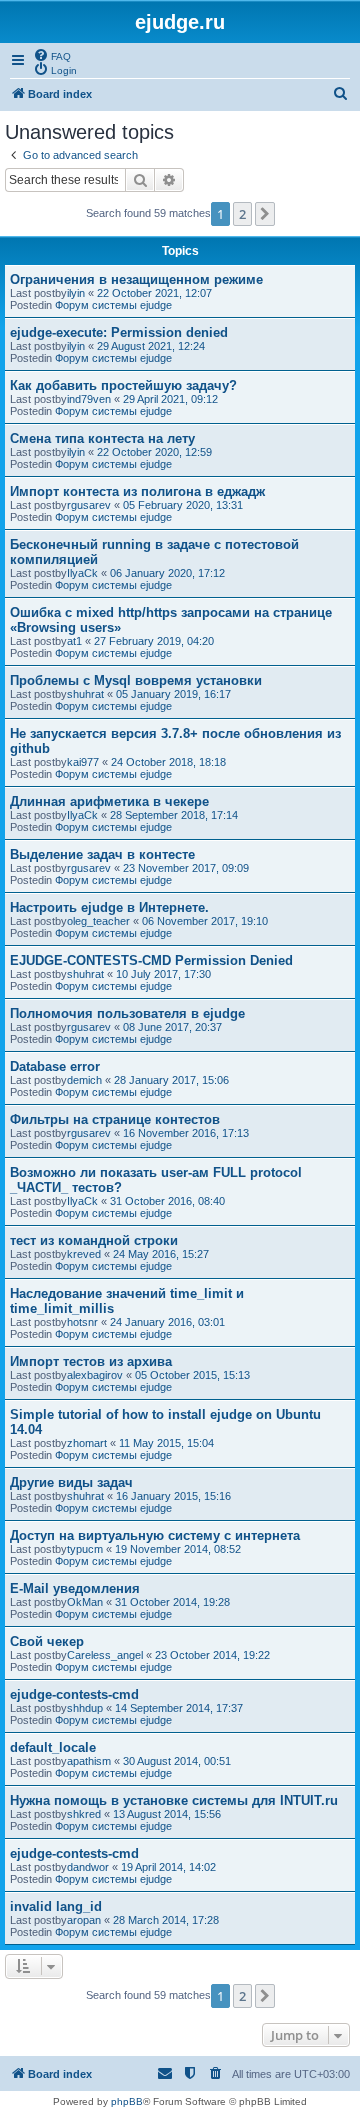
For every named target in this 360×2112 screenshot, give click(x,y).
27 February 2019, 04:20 (154, 641)
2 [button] (242, 214)
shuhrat (85, 694)
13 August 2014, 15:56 (167, 1814)
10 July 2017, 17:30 (163, 974)
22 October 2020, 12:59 (154, 452)
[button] (265, 214)
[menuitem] (52, 55)
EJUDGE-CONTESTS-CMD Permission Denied (151, 960)
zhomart (87, 1443)
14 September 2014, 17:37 (179, 1708)
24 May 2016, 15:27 (161, 1254)
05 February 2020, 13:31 (183, 505)
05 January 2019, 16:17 (173, 694)
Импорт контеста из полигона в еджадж (137, 491)
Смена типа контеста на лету (102, 438)
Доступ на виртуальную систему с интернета (155, 1535)
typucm (85, 1549)
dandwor (88, 1867)
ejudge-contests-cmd (74, 1694)
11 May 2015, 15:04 (166, 1443)
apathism (89, 1761)
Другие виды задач (71, 1482)
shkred (84, 1814)
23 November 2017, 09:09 (186, 868)
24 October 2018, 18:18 (168, 762)
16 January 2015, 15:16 (173, 1496)
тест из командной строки (94, 1240)
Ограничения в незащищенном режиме (136, 279)
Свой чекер (47, 1641)
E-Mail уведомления (75, 1588)
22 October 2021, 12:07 (154, 293)
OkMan (85, 1602)
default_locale (53, 1747)
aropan (84, 1920)
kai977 (83, 762)
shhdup (85, 1708)
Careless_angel (105, 1655)
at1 (74, 641)
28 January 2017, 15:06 (171, 1080)
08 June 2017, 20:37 (172, 1027)
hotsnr (82, 1322)
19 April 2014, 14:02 (168, 1867)
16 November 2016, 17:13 (186, 1133)
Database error (55, 1066)
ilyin (76, 293)
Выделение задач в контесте (102, 854)
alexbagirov (95, 1375)
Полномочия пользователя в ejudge (127, 1013)
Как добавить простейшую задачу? (123, 385)
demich (84, 1080)
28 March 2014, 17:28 (166, 1920)
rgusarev (89, 505)
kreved (84, 1254)
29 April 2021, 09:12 (170, 399)
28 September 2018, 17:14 (174, 815)
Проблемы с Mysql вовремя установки (136, 680)
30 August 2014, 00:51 (177, 1761)
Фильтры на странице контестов (115, 1119)
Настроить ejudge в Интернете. (109, 907)
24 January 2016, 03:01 (167, 1322)
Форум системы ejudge (113, 305)
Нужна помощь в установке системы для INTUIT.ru (174, 1800)
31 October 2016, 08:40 (167, 1201)
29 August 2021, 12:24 (151, 346)
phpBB (127, 2101)
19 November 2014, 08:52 (178, 1549)
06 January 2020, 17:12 (167, 573)
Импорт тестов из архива (91, 1361)
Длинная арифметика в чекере (109, 801)
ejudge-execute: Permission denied (119, 332)
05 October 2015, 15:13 (192, 1375)
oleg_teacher (98, 921)
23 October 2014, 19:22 (212, 1655)
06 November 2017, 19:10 (205, 921)
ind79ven (89, 399)
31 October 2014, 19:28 (172, 1602)
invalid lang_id (56, 1906)
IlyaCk (82, 573)
